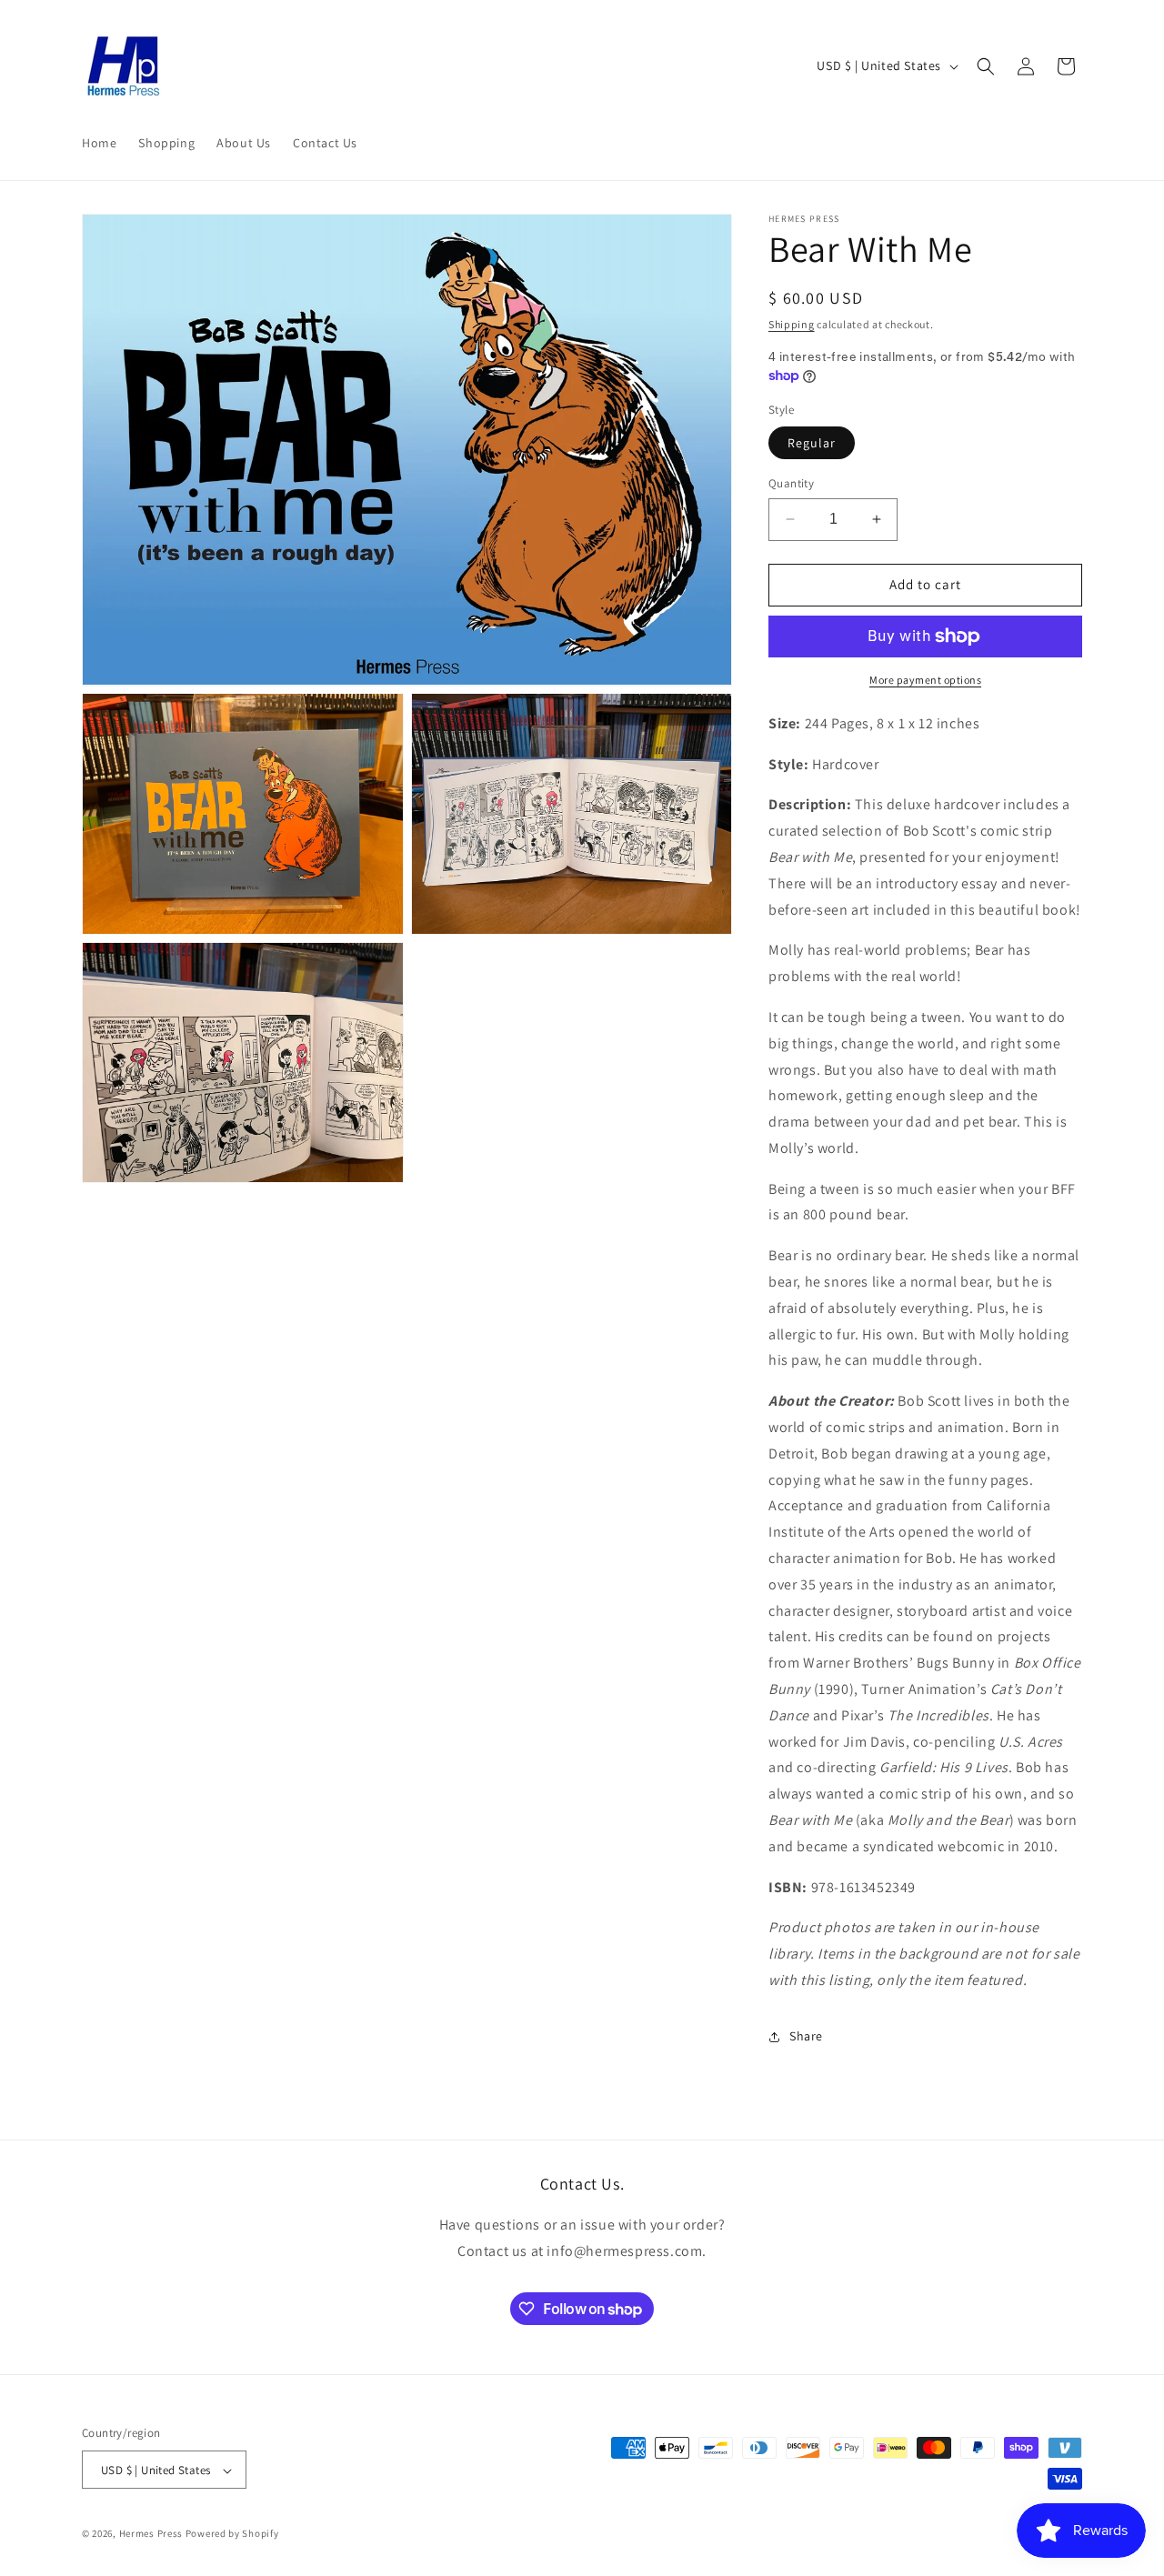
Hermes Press (151, 2534)
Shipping (792, 324)
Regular (812, 443)
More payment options (925, 680)
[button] (986, 66)
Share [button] (806, 2036)
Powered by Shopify (232, 2534)
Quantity (791, 483)
